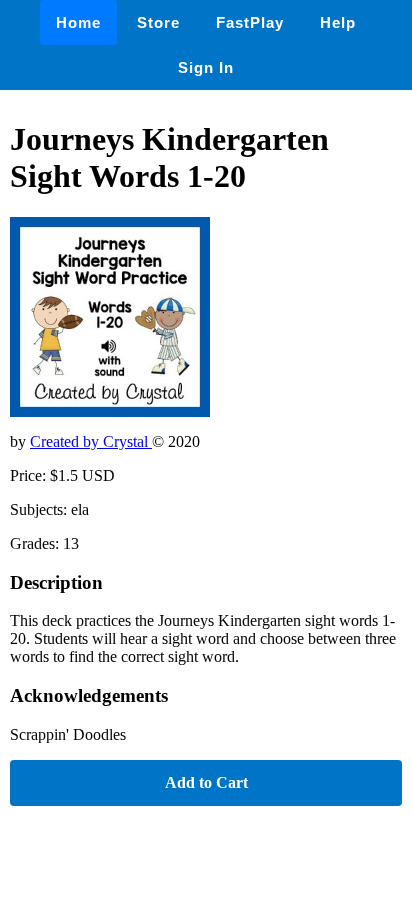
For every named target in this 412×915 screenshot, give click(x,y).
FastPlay (250, 22)
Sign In (206, 67)
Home (78, 22)
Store (158, 22)
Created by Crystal (91, 441)
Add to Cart (206, 782)
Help (338, 22)
